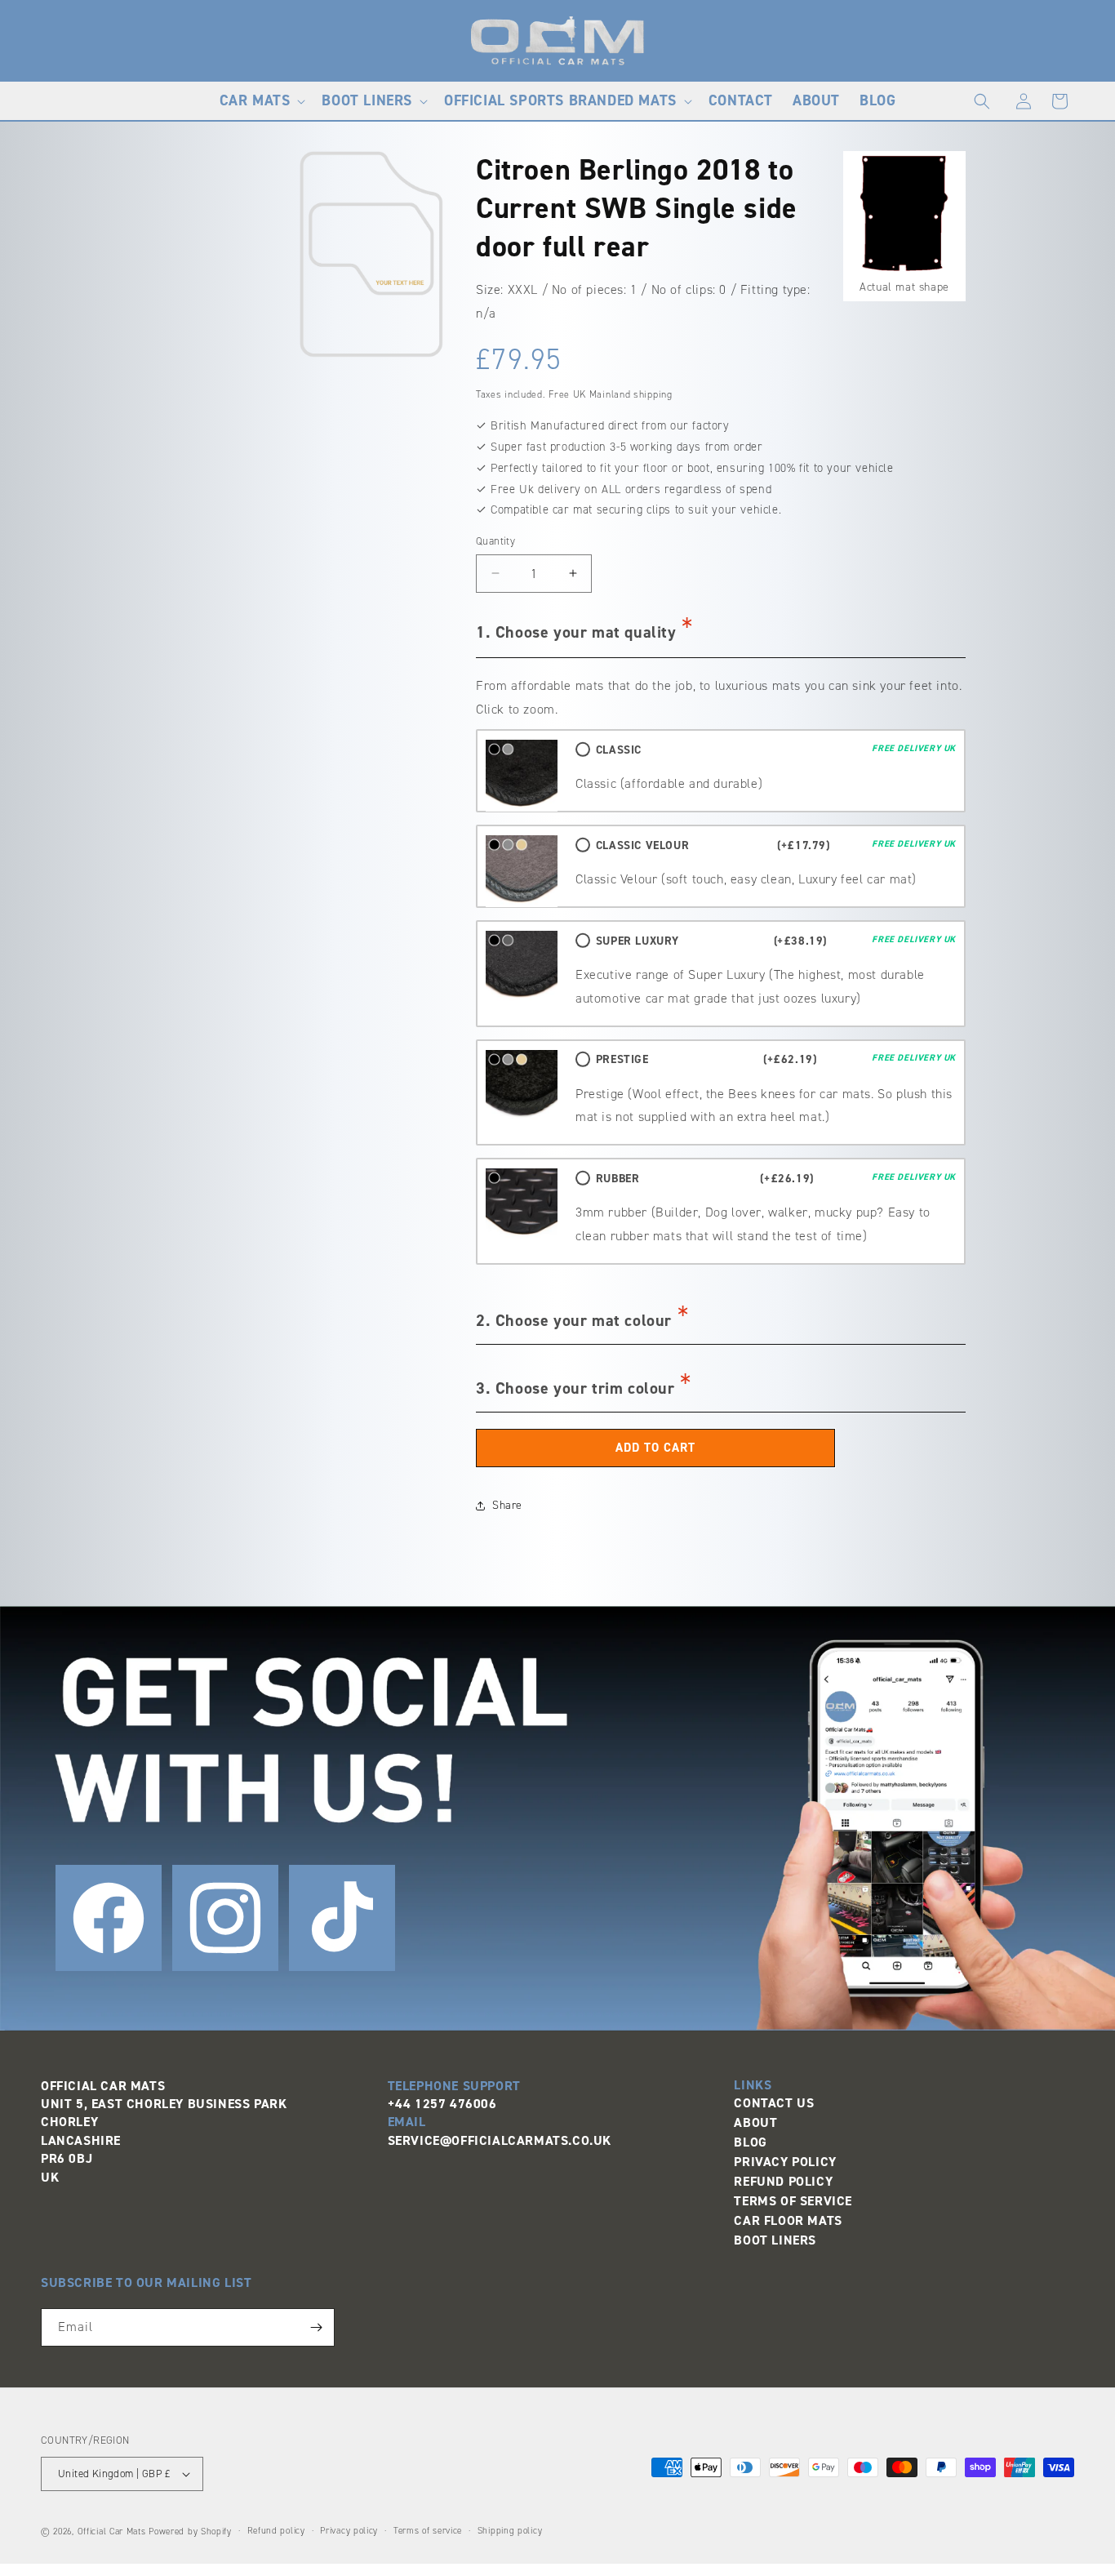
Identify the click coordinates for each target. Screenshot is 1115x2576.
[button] (261, 101)
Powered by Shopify (190, 2532)
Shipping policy (510, 2531)
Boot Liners (775, 2240)
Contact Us (774, 2103)
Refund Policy (783, 2181)
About (755, 2122)
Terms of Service (793, 2201)
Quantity (495, 541)
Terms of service (428, 2531)
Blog (750, 2142)
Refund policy (276, 2531)
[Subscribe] (316, 2327)
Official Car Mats (112, 2532)
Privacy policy (349, 2531)
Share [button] (507, 1505)
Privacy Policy (785, 2162)
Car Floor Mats (788, 2220)
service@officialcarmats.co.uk (500, 2140)
